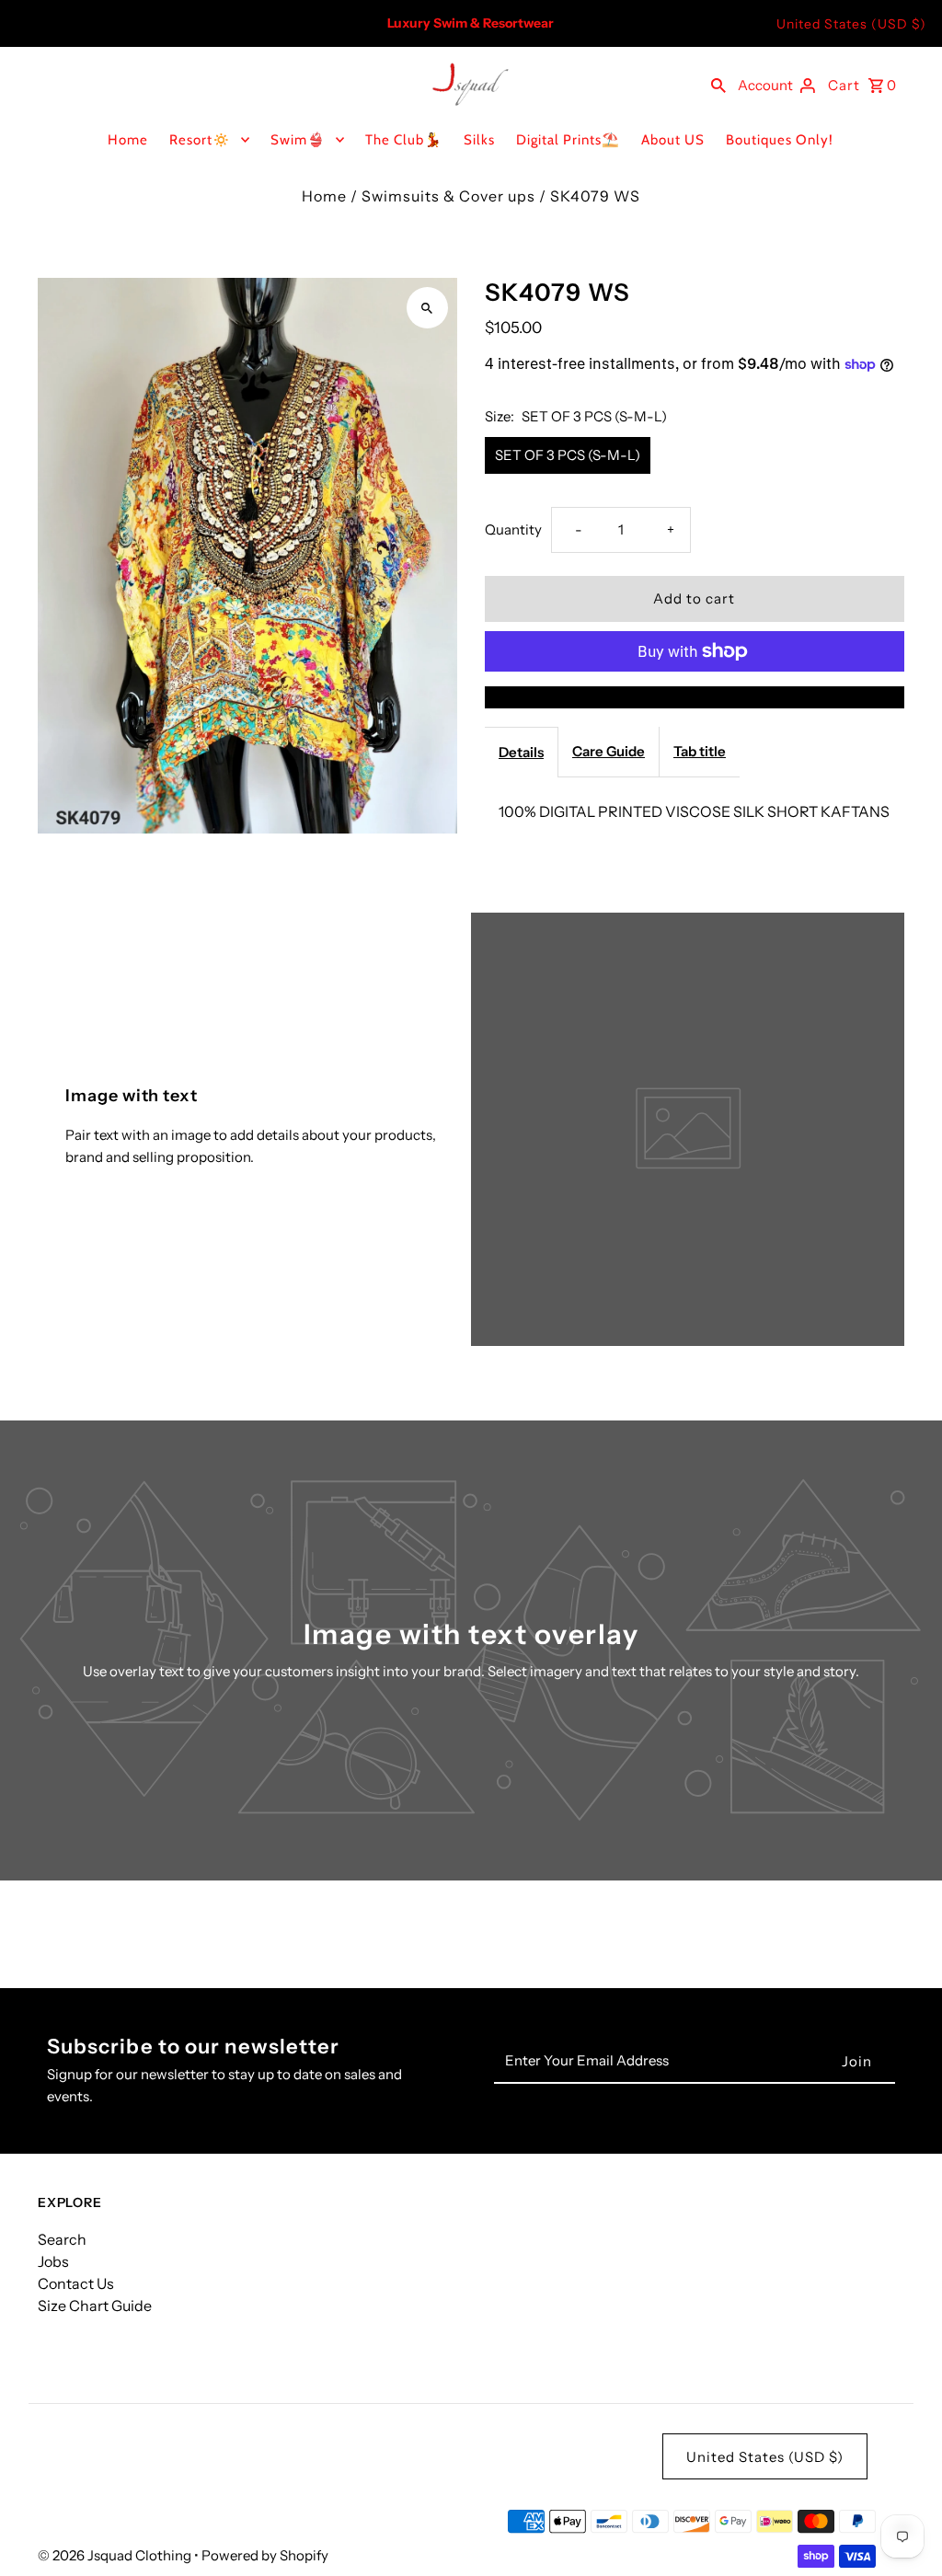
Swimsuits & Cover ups (448, 196)
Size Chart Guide (95, 2306)
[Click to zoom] (427, 308)
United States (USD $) (851, 24)
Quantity (513, 529)
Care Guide (609, 751)
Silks (479, 140)
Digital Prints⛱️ (568, 140)
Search (62, 2239)
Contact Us (76, 2283)
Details (521, 752)
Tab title (700, 751)
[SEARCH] (718, 84)
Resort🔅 (200, 140)
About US (673, 140)
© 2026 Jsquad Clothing (116, 2555)
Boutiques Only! (780, 140)
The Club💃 (404, 140)
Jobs (53, 2261)
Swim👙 (298, 140)
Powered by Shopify (265, 2555)
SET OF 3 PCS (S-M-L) (568, 455)
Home (128, 140)
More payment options (695, 697)
